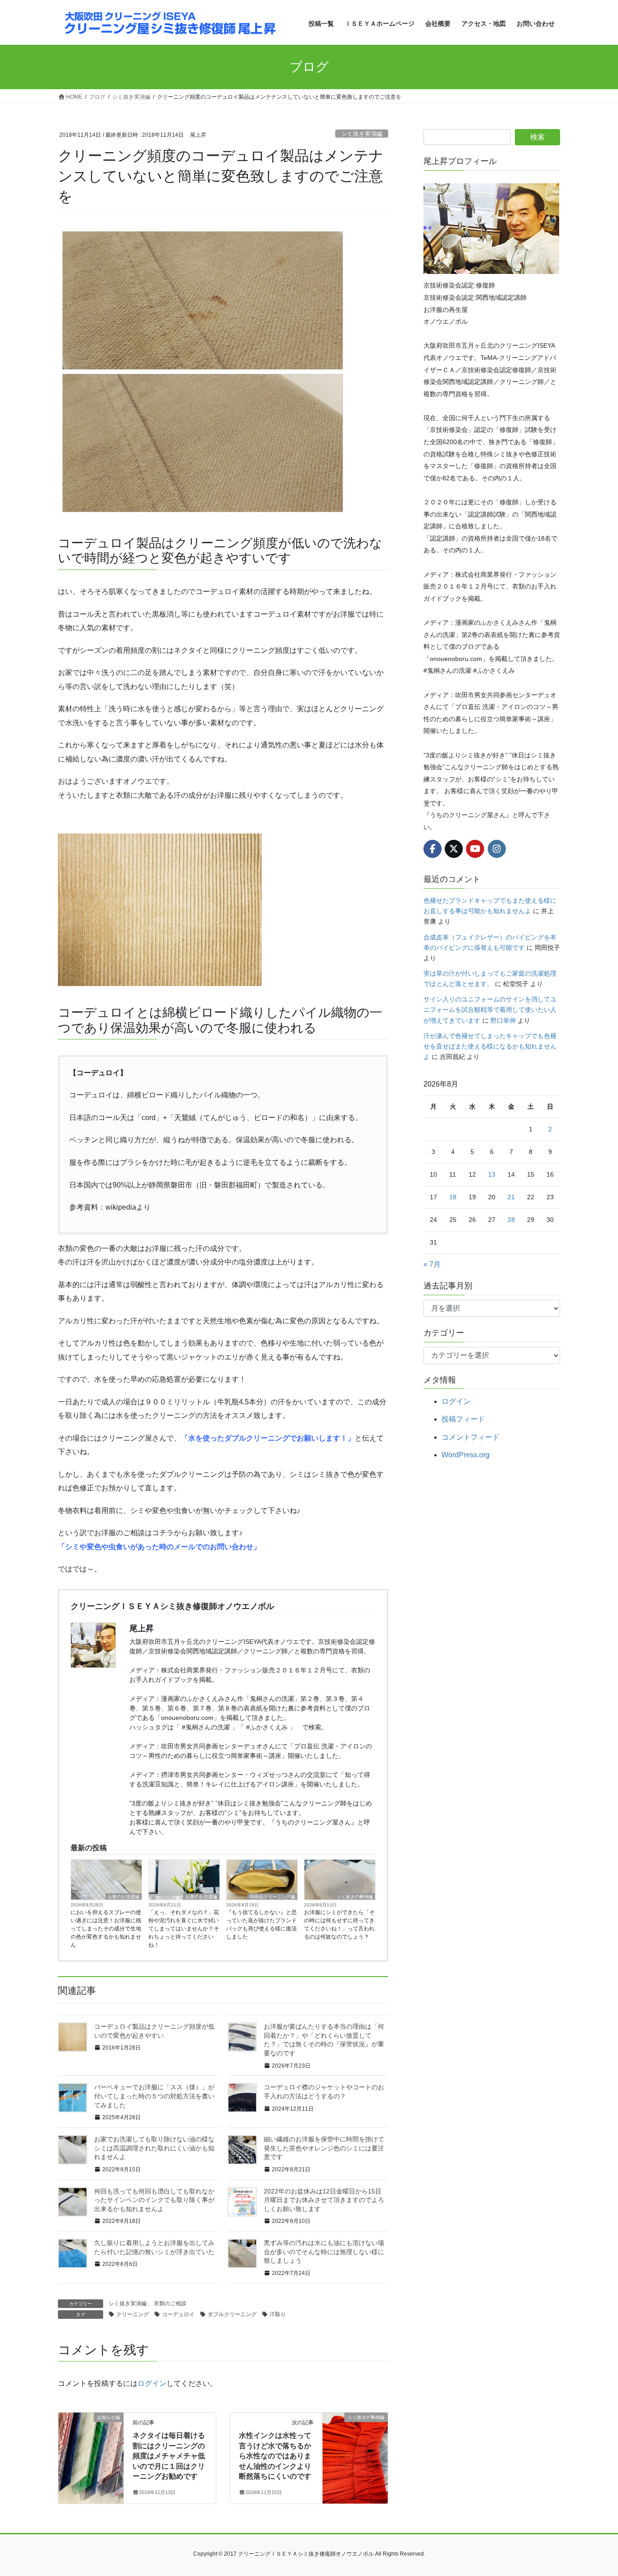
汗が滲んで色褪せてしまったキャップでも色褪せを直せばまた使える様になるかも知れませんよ (490, 1046)
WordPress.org (466, 1455)
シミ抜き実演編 (362, 134)
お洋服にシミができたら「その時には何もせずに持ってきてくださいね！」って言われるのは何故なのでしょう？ (339, 1925)
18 (453, 1197)
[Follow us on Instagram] (497, 849)
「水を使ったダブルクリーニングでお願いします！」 (268, 1438)
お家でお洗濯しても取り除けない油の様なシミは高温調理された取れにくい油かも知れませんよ (154, 2148)
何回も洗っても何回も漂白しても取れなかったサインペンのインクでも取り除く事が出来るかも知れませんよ (154, 2200)
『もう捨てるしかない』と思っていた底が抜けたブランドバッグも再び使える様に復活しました (261, 1925)
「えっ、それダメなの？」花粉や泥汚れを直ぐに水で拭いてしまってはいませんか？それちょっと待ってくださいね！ (184, 1929)
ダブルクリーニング (232, 2314)
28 (511, 1220)
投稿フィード (463, 1419)
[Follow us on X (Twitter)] (454, 849)
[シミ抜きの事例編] (355, 2446)
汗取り (278, 2314)
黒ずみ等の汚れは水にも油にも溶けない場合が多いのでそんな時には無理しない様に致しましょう (324, 2252)
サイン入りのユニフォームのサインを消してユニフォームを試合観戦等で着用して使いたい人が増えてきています (490, 1010)
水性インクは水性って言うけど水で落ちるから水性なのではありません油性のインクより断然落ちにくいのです (275, 2456)
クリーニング (133, 2314)
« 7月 (432, 1264)
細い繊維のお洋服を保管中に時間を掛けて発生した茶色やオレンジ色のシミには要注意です (324, 2148)
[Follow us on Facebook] (433, 849)
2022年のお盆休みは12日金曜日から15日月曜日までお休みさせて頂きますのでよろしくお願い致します (324, 2200)
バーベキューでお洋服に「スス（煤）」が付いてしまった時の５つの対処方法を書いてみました (154, 2096)
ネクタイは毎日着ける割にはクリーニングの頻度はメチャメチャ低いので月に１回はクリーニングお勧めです (169, 2456)
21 (511, 1197)
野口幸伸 (503, 1020)
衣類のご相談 (170, 2303)
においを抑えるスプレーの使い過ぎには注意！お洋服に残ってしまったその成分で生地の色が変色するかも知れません (106, 1929)
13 (492, 1174)
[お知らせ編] (91, 2446)
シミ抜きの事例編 (355, 1897)
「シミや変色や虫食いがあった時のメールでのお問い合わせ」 (159, 1547)
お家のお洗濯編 (124, 1897)
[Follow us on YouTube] (475, 849)
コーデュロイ (178, 2314)
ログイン (152, 2383)
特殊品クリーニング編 (272, 1897)
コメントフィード (471, 1437)
